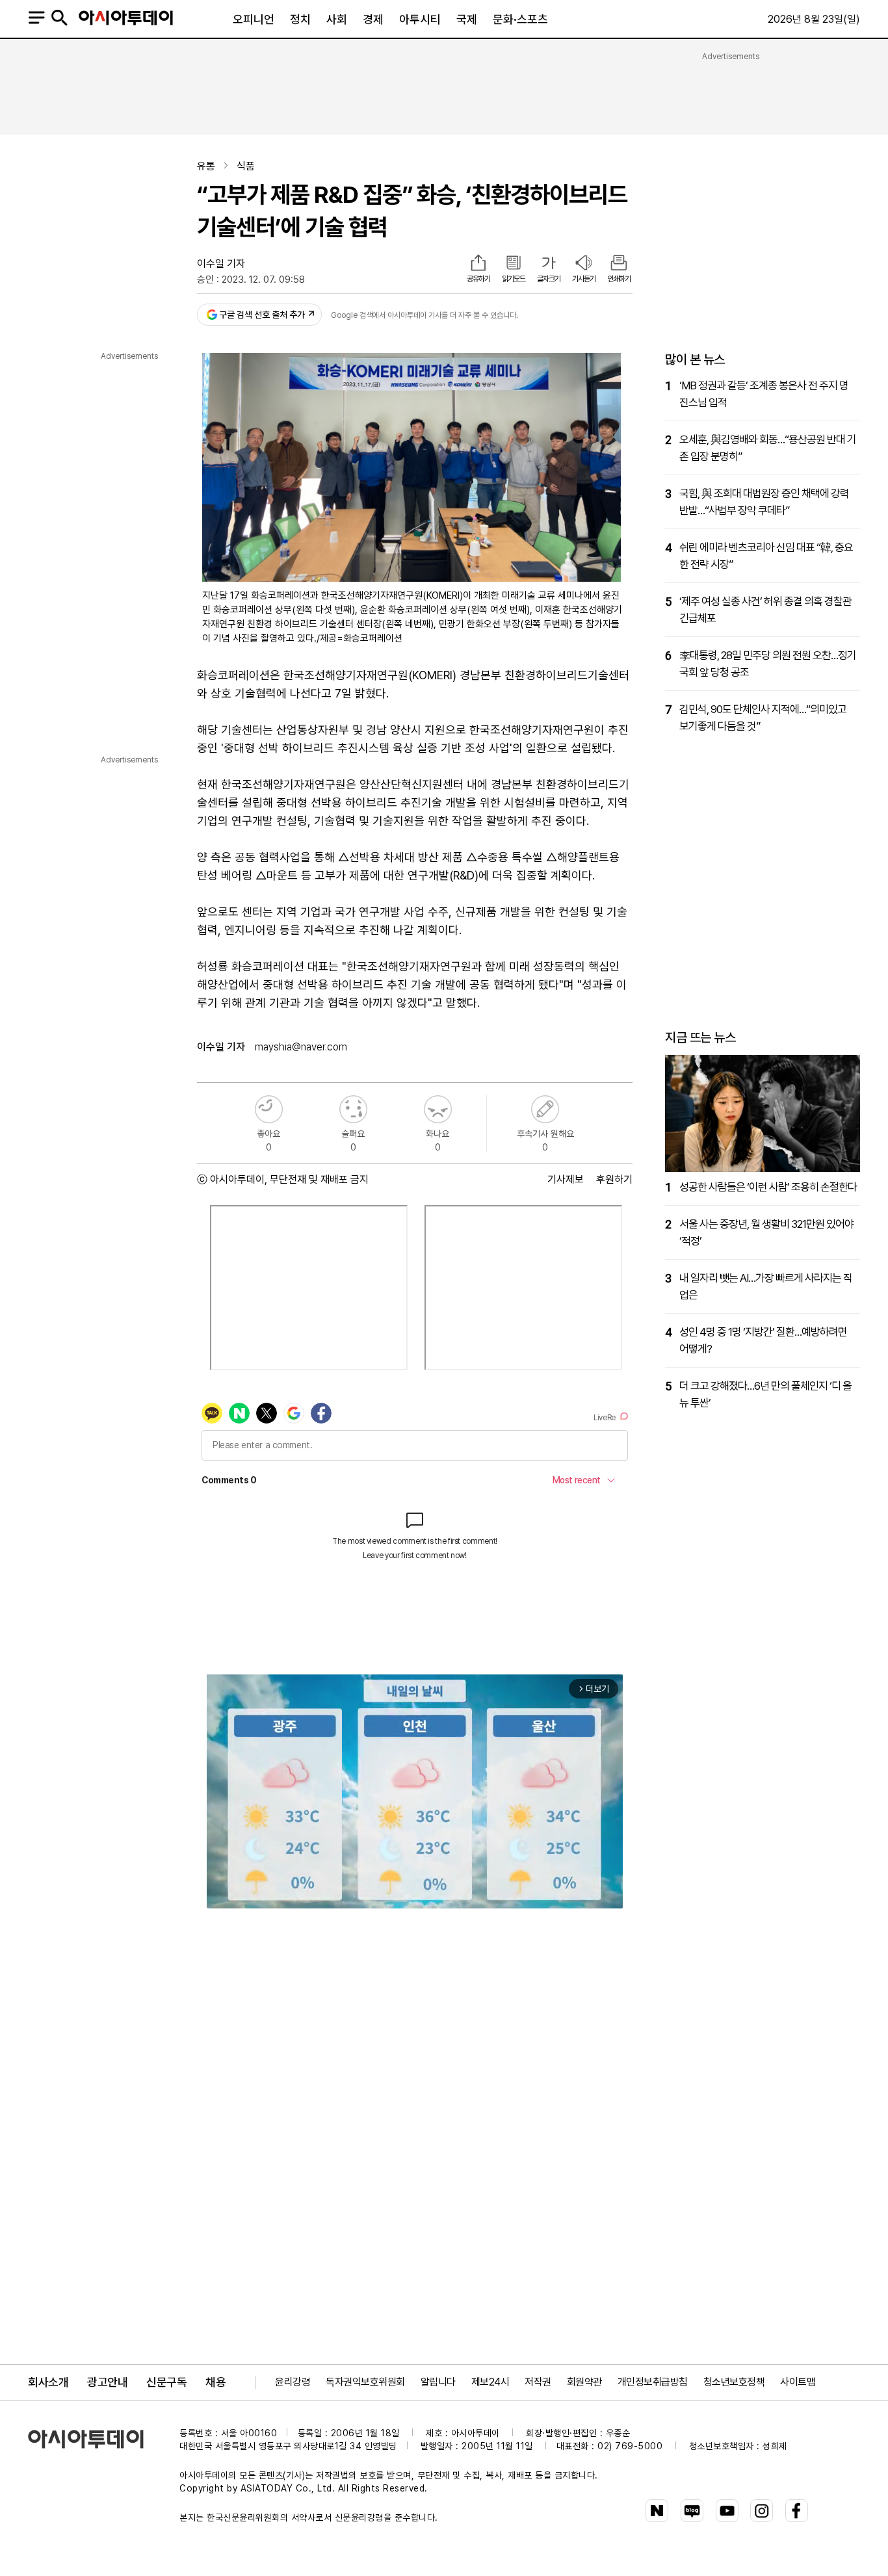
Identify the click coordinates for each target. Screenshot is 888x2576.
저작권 (538, 2382)
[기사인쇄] (619, 264)
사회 (337, 19)
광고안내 (107, 2382)
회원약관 (584, 2382)
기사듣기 (584, 279)
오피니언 (254, 19)
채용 (215, 2382)
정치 (300, 19)
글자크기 (549, 279)
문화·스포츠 (520, 19)
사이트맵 (798, 2382)
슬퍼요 (353, 1109)
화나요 (438, 1109)
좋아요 (269, 1109)
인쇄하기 (619, 279)
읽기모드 (514, 279)
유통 (206, 166)
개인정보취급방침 (653, 2382)
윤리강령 (293, 2382)
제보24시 (490, 2382)
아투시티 (420, 19)
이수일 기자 (221, 264)
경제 (373, 19)
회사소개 (48, 2382)
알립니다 (438, 2382)
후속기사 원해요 (545, 1109)
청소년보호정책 (734, 2382)
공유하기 (478, 279)
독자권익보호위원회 (365, 2382)
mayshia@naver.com (301, 1047)
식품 (246, 166)
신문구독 (166, 2382)
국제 (467, 19)
